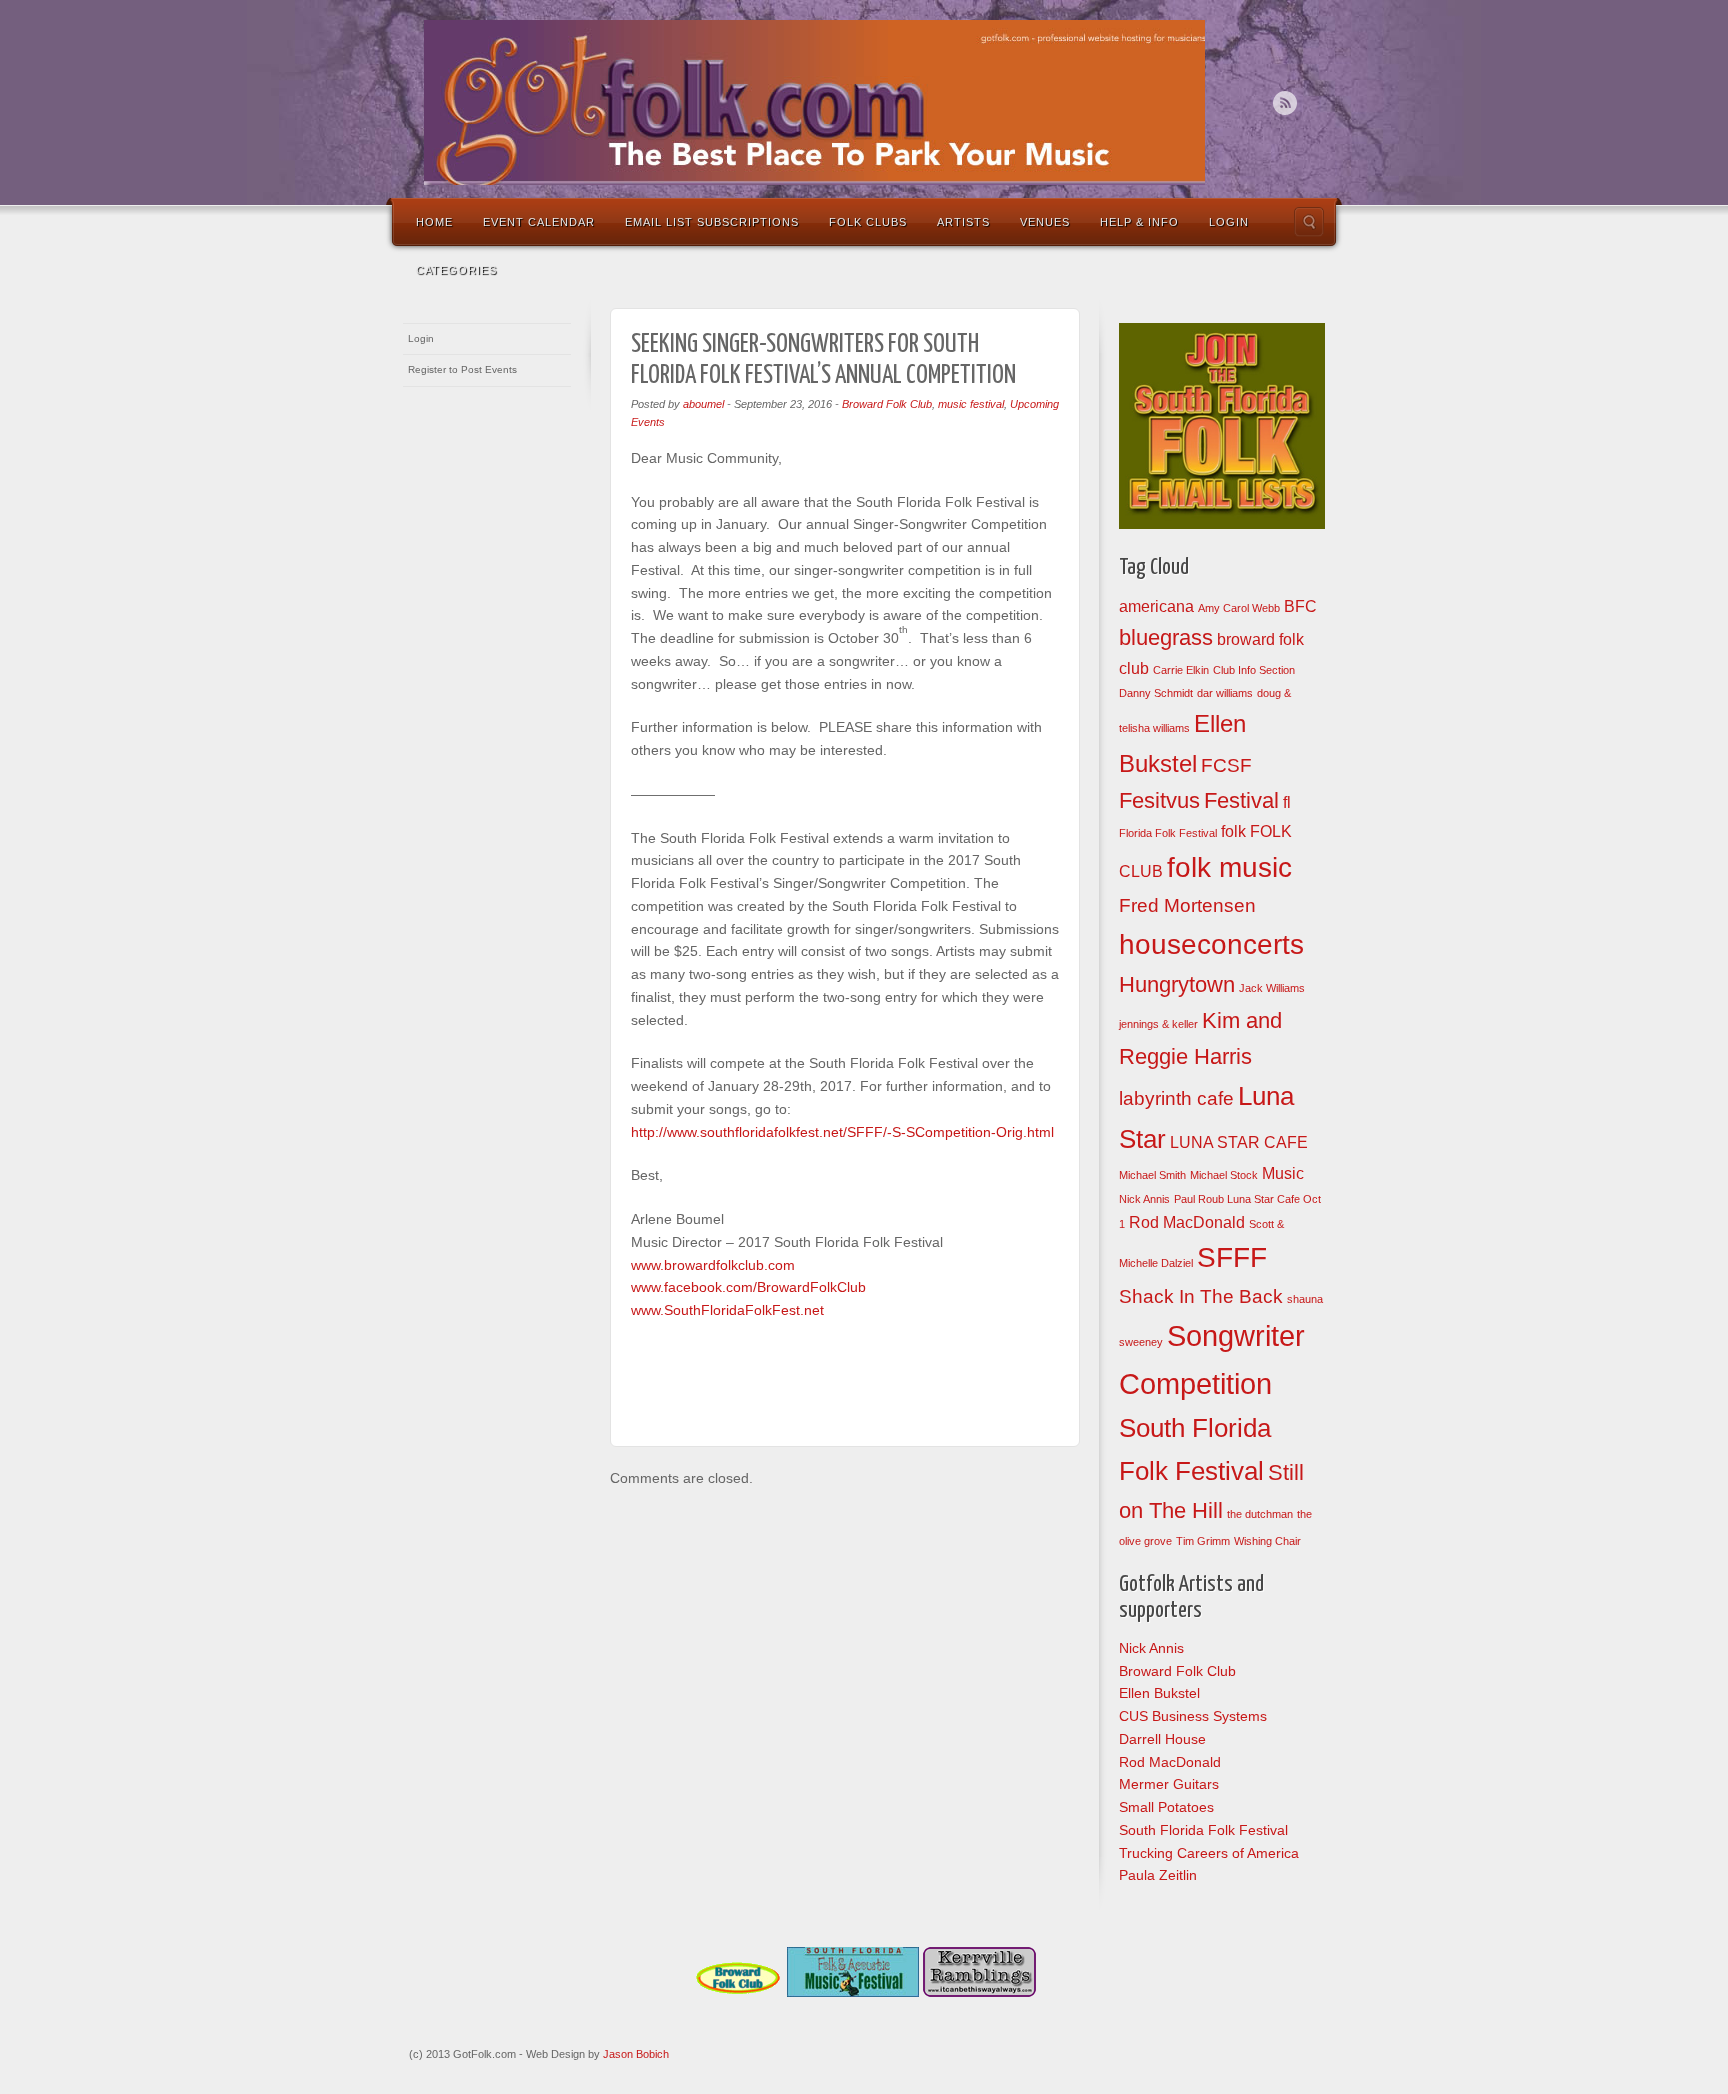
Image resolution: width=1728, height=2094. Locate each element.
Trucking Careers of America (1209, 1853)
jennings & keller (1158, 1024)
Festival (1241, 800)
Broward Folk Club (887, 404)
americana (1156, 606)
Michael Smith (1152, 1175)
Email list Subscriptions (712, 222)
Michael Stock (1224, 1175)
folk (1233, 831)
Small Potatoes (1166, 1807)
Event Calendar (539, 222)
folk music (1229, 867)
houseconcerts (1211, 944)
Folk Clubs (868, 222)
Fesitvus (1159, 800)
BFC (1300, 606)
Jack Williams (1272, 988)
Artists (963, 222)
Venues (1045, 222)
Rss (1285, 103)
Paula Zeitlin (1158, 1875)
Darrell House (1162, 1739)
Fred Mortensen (1187, 905)
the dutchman (1260, 1514)
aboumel (703, 404)
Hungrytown (1177, 984)
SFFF (1232, 1257)
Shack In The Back (1201, 1296)
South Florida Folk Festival (1203, 1830)
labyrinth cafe (1176, 1098)
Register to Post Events (462, 369)
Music (1283, 1173)
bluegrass (1166, 637)
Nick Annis (1144, 1199)
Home (434, 222)
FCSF (1226, 765)
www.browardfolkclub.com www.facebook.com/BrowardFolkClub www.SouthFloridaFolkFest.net (748, 1288)
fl (1287, 802)
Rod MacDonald (1187, 1222)
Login (1229, 222)
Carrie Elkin (1181, 670)
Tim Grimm (1203, 1541)
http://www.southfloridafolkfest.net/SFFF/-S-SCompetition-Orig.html (842, 1132)
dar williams (1225, 693)
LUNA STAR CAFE (1239, 1142)
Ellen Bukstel (1159, 1693)
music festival (971, 404)
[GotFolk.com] (814, 102)
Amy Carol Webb (1239, 608)
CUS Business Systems (1193, 1716)
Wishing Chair (1267, 1541)
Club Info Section (1254, 670)
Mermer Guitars (1169, 1784)
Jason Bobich (636, 2054)
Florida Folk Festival (1168, 833)
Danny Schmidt (1156, 693)
